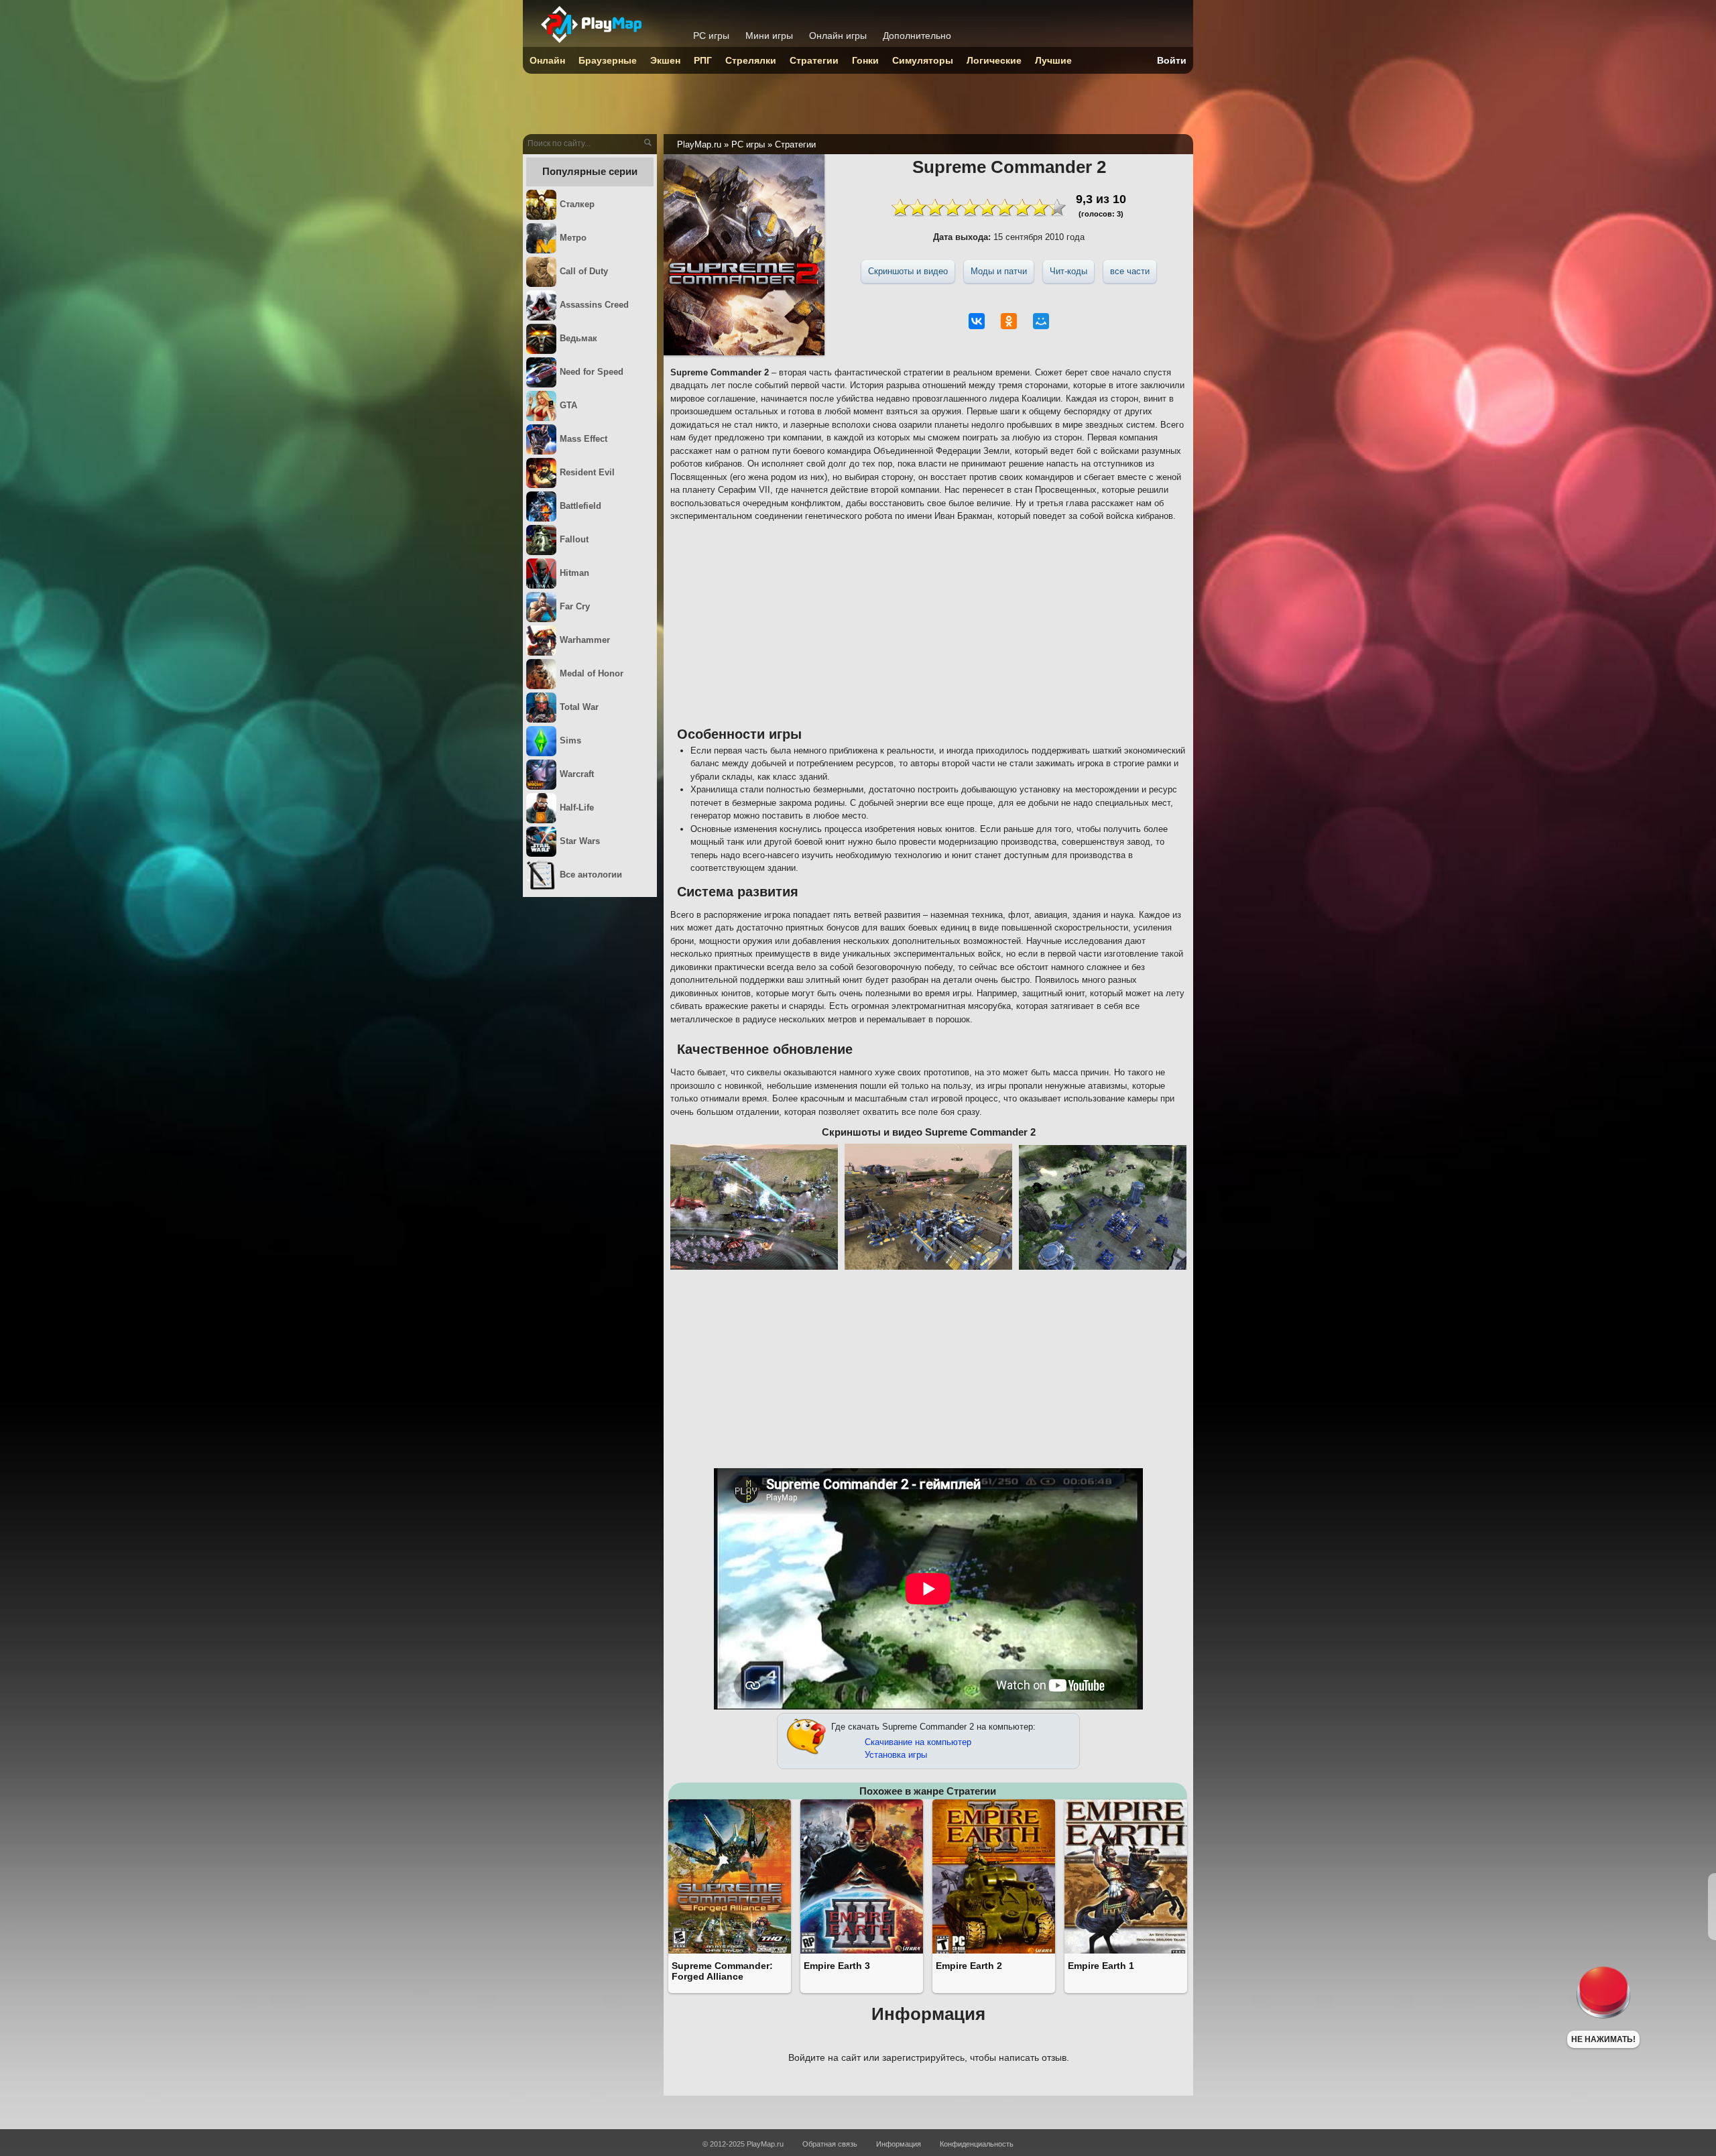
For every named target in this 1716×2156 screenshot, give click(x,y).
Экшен (665, 60)
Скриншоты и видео (908, 271)
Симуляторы (923, 60)
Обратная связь (830, 2144)
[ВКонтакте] (977, 321)
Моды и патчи (999, 271)
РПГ (703, 60)
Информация (899, 2144)
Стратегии (814, 60)
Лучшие (1053, 60)
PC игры (711, 36)
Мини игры (769, 36)
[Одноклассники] (1009, 321)
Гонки (865, 60)
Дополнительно (917, 36)
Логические (994, 60)
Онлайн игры (838, 36)
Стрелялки (751, 60)
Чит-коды (1068, 271)
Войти (1172, 60)
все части (1130, 271)
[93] (979, 207)
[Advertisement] (928, 623)
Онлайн (547, 60)
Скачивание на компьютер (918, 1742)
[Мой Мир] (1041, 321)
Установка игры (896, 1755)
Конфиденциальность (977, 2144)
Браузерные (608, 60)
